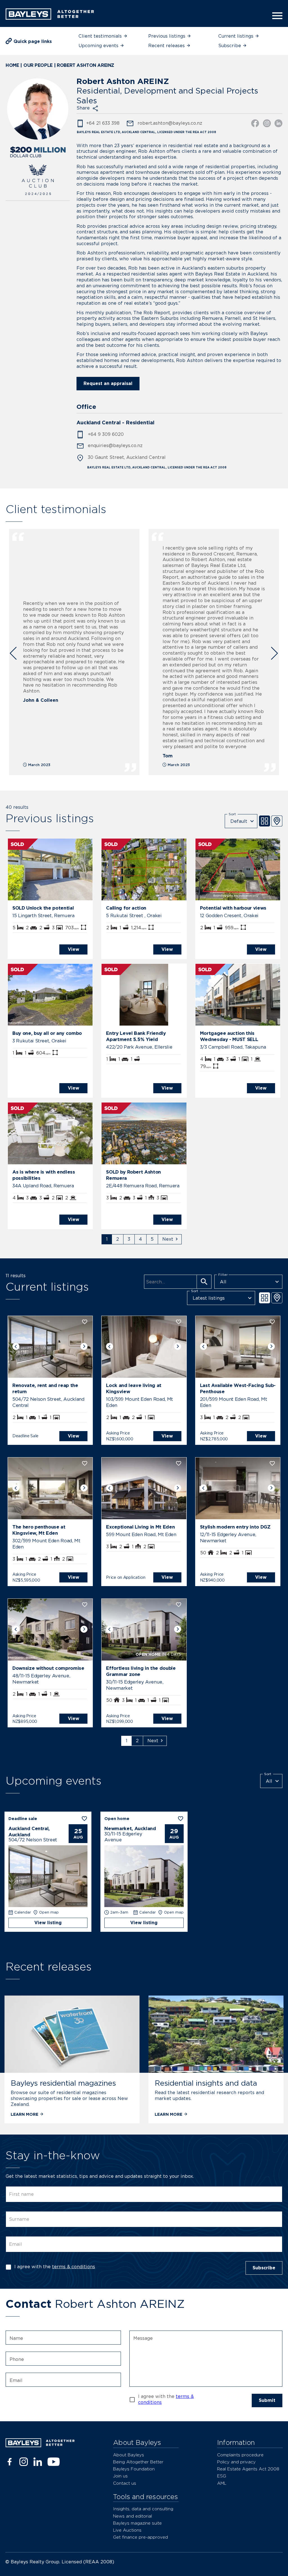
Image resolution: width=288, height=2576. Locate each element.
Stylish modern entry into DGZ (235, 1527)
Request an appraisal (108, 383)
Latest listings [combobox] (209, 1298)
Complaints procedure (240, 2455)
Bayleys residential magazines (63, 2083)
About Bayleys (129, 2455)
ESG (222, 2476)
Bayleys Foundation (134, 2469)
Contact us (125, 2483)
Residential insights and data (206, 2083)
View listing (48, 1923)
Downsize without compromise (48, 1668)
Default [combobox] (239, 821)
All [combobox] (223, 1282)
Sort (232, 814)
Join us (120, 2476)
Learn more (168, 2114)
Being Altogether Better (138, 2462)
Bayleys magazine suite (137, 2523)
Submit (267, 2400)
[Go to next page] (170, 1239)
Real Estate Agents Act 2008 (248, 2469)
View (74, 949)
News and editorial (132, 2516)
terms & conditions (74, 2267)
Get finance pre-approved (140, 2537)
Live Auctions (127, 2530)
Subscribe (264, 2268)
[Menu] (276, 16)
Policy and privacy (236, 2462)
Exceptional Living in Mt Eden (140, 1527)
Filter (223, 1275)
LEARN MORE (24, 2114)
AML (222, 2483)
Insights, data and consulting (143, 2509)
